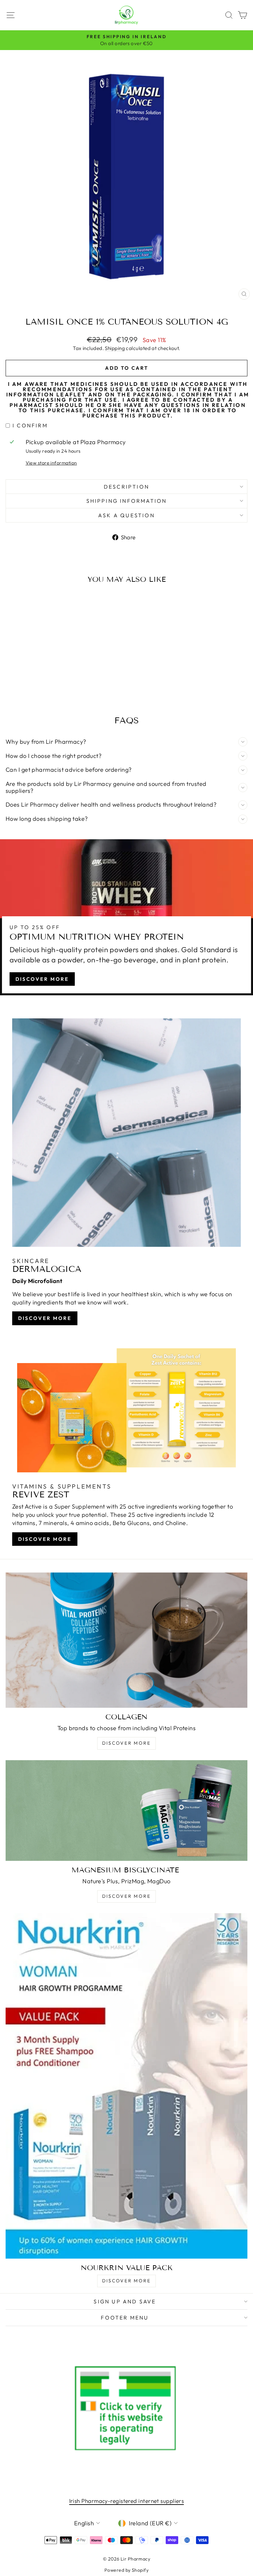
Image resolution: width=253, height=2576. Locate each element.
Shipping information (127, 501)
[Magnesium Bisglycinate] (126, 1811)
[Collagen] (126, 1640)
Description (126, 487)
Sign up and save (125, 2301)
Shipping (115, 348)
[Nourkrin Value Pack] (126, 2086)
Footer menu (125, 2318)
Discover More (42, 979)
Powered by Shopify (126, 2570)
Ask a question (126, 515)
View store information (51, 463)
